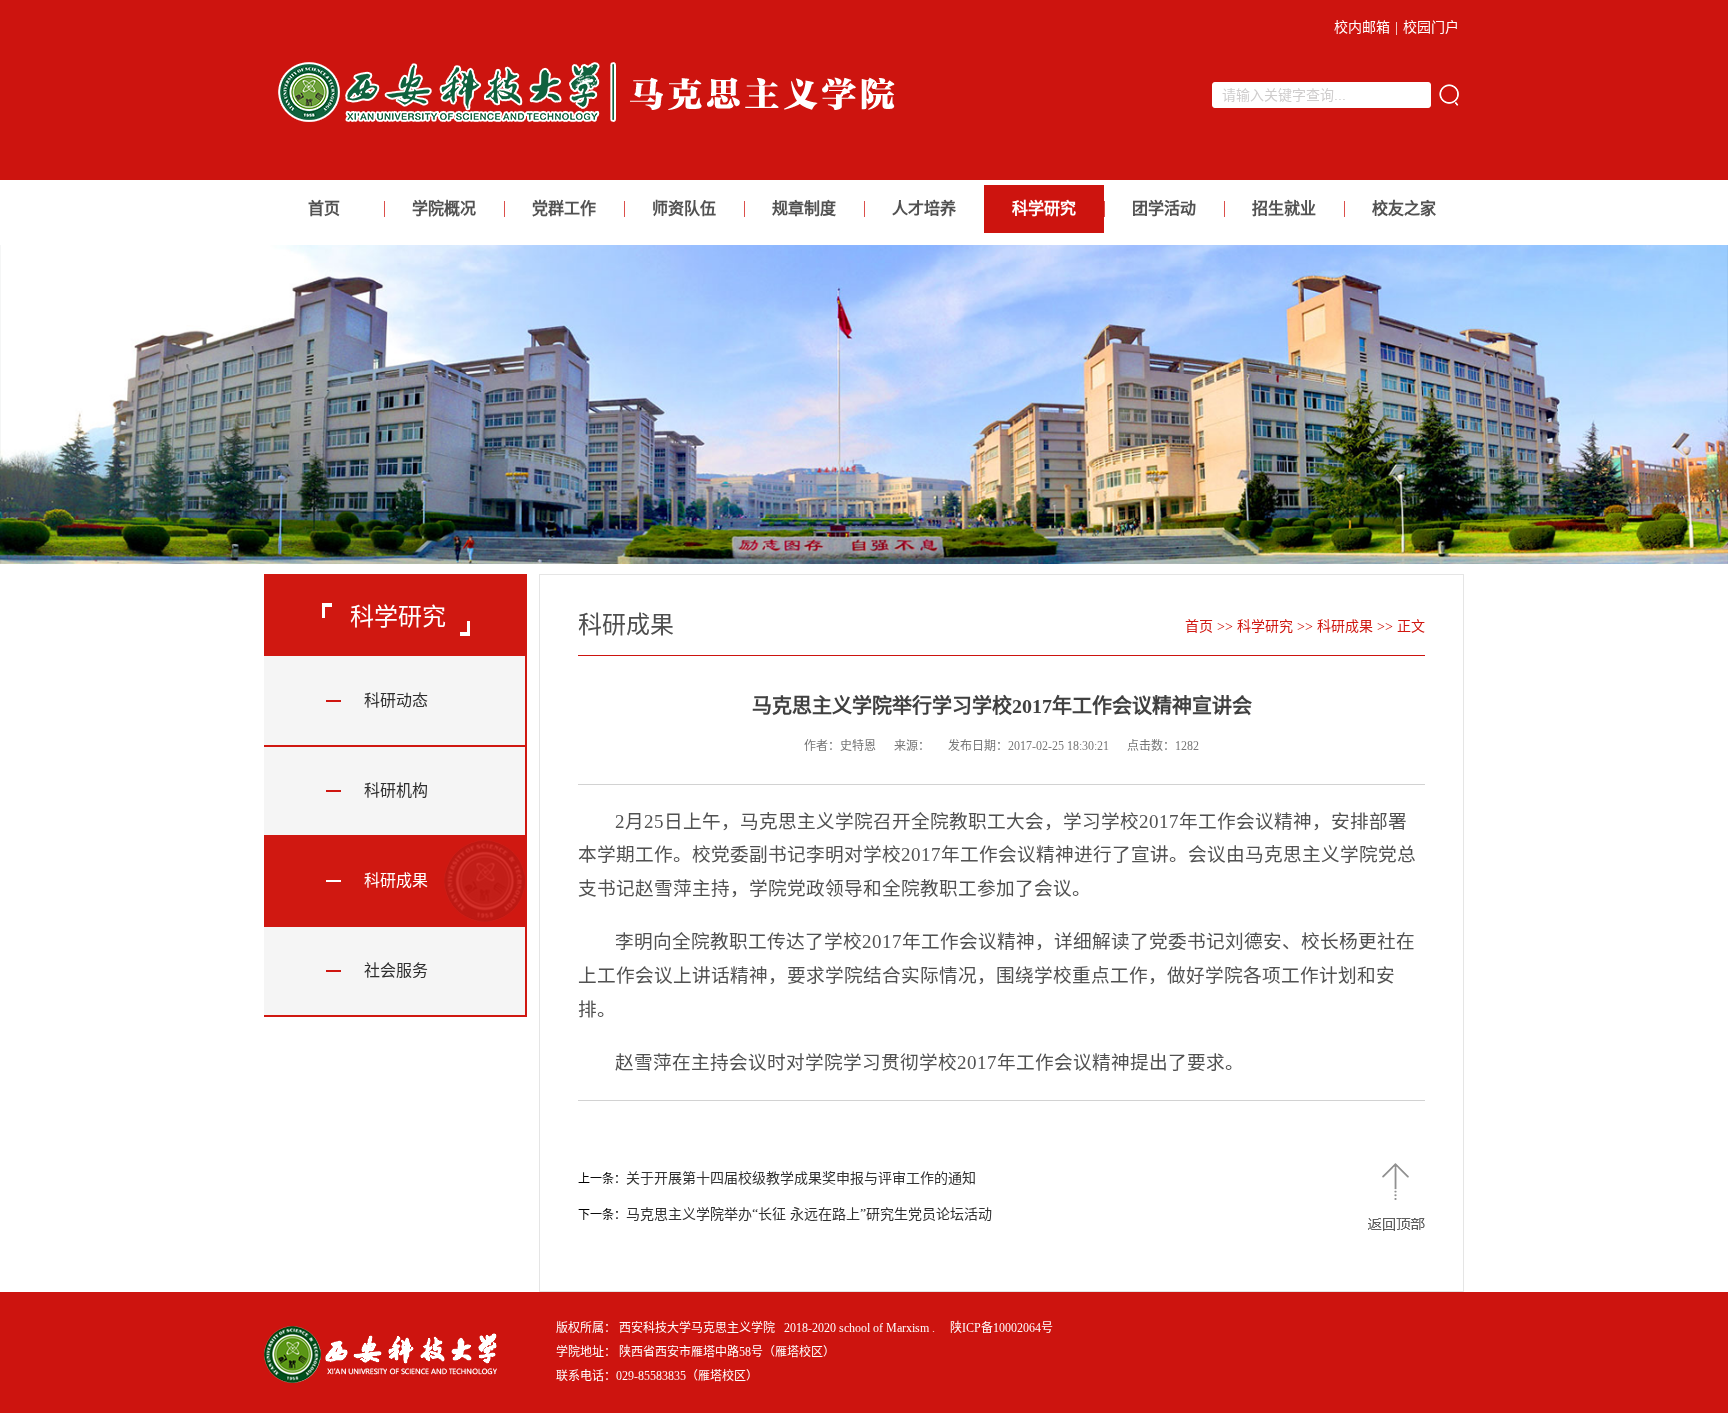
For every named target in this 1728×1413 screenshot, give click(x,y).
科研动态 (396, 700)
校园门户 (1431, 27)
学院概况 (444, 208)
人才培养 (924, 208)
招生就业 (1284, 208)
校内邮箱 (1362, 27)
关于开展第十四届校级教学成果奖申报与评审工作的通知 (801, 1178)
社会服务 (396, 970)
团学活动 (1164, 208)
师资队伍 (684, 208)
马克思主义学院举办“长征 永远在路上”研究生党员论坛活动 (809, 1214)
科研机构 (396, 790)
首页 (324, 208)
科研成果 (396, 880)
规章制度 (804, 208)
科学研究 (1044, 208)
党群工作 (564, 208)
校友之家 (1404, 208)
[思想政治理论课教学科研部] (592, 128)
